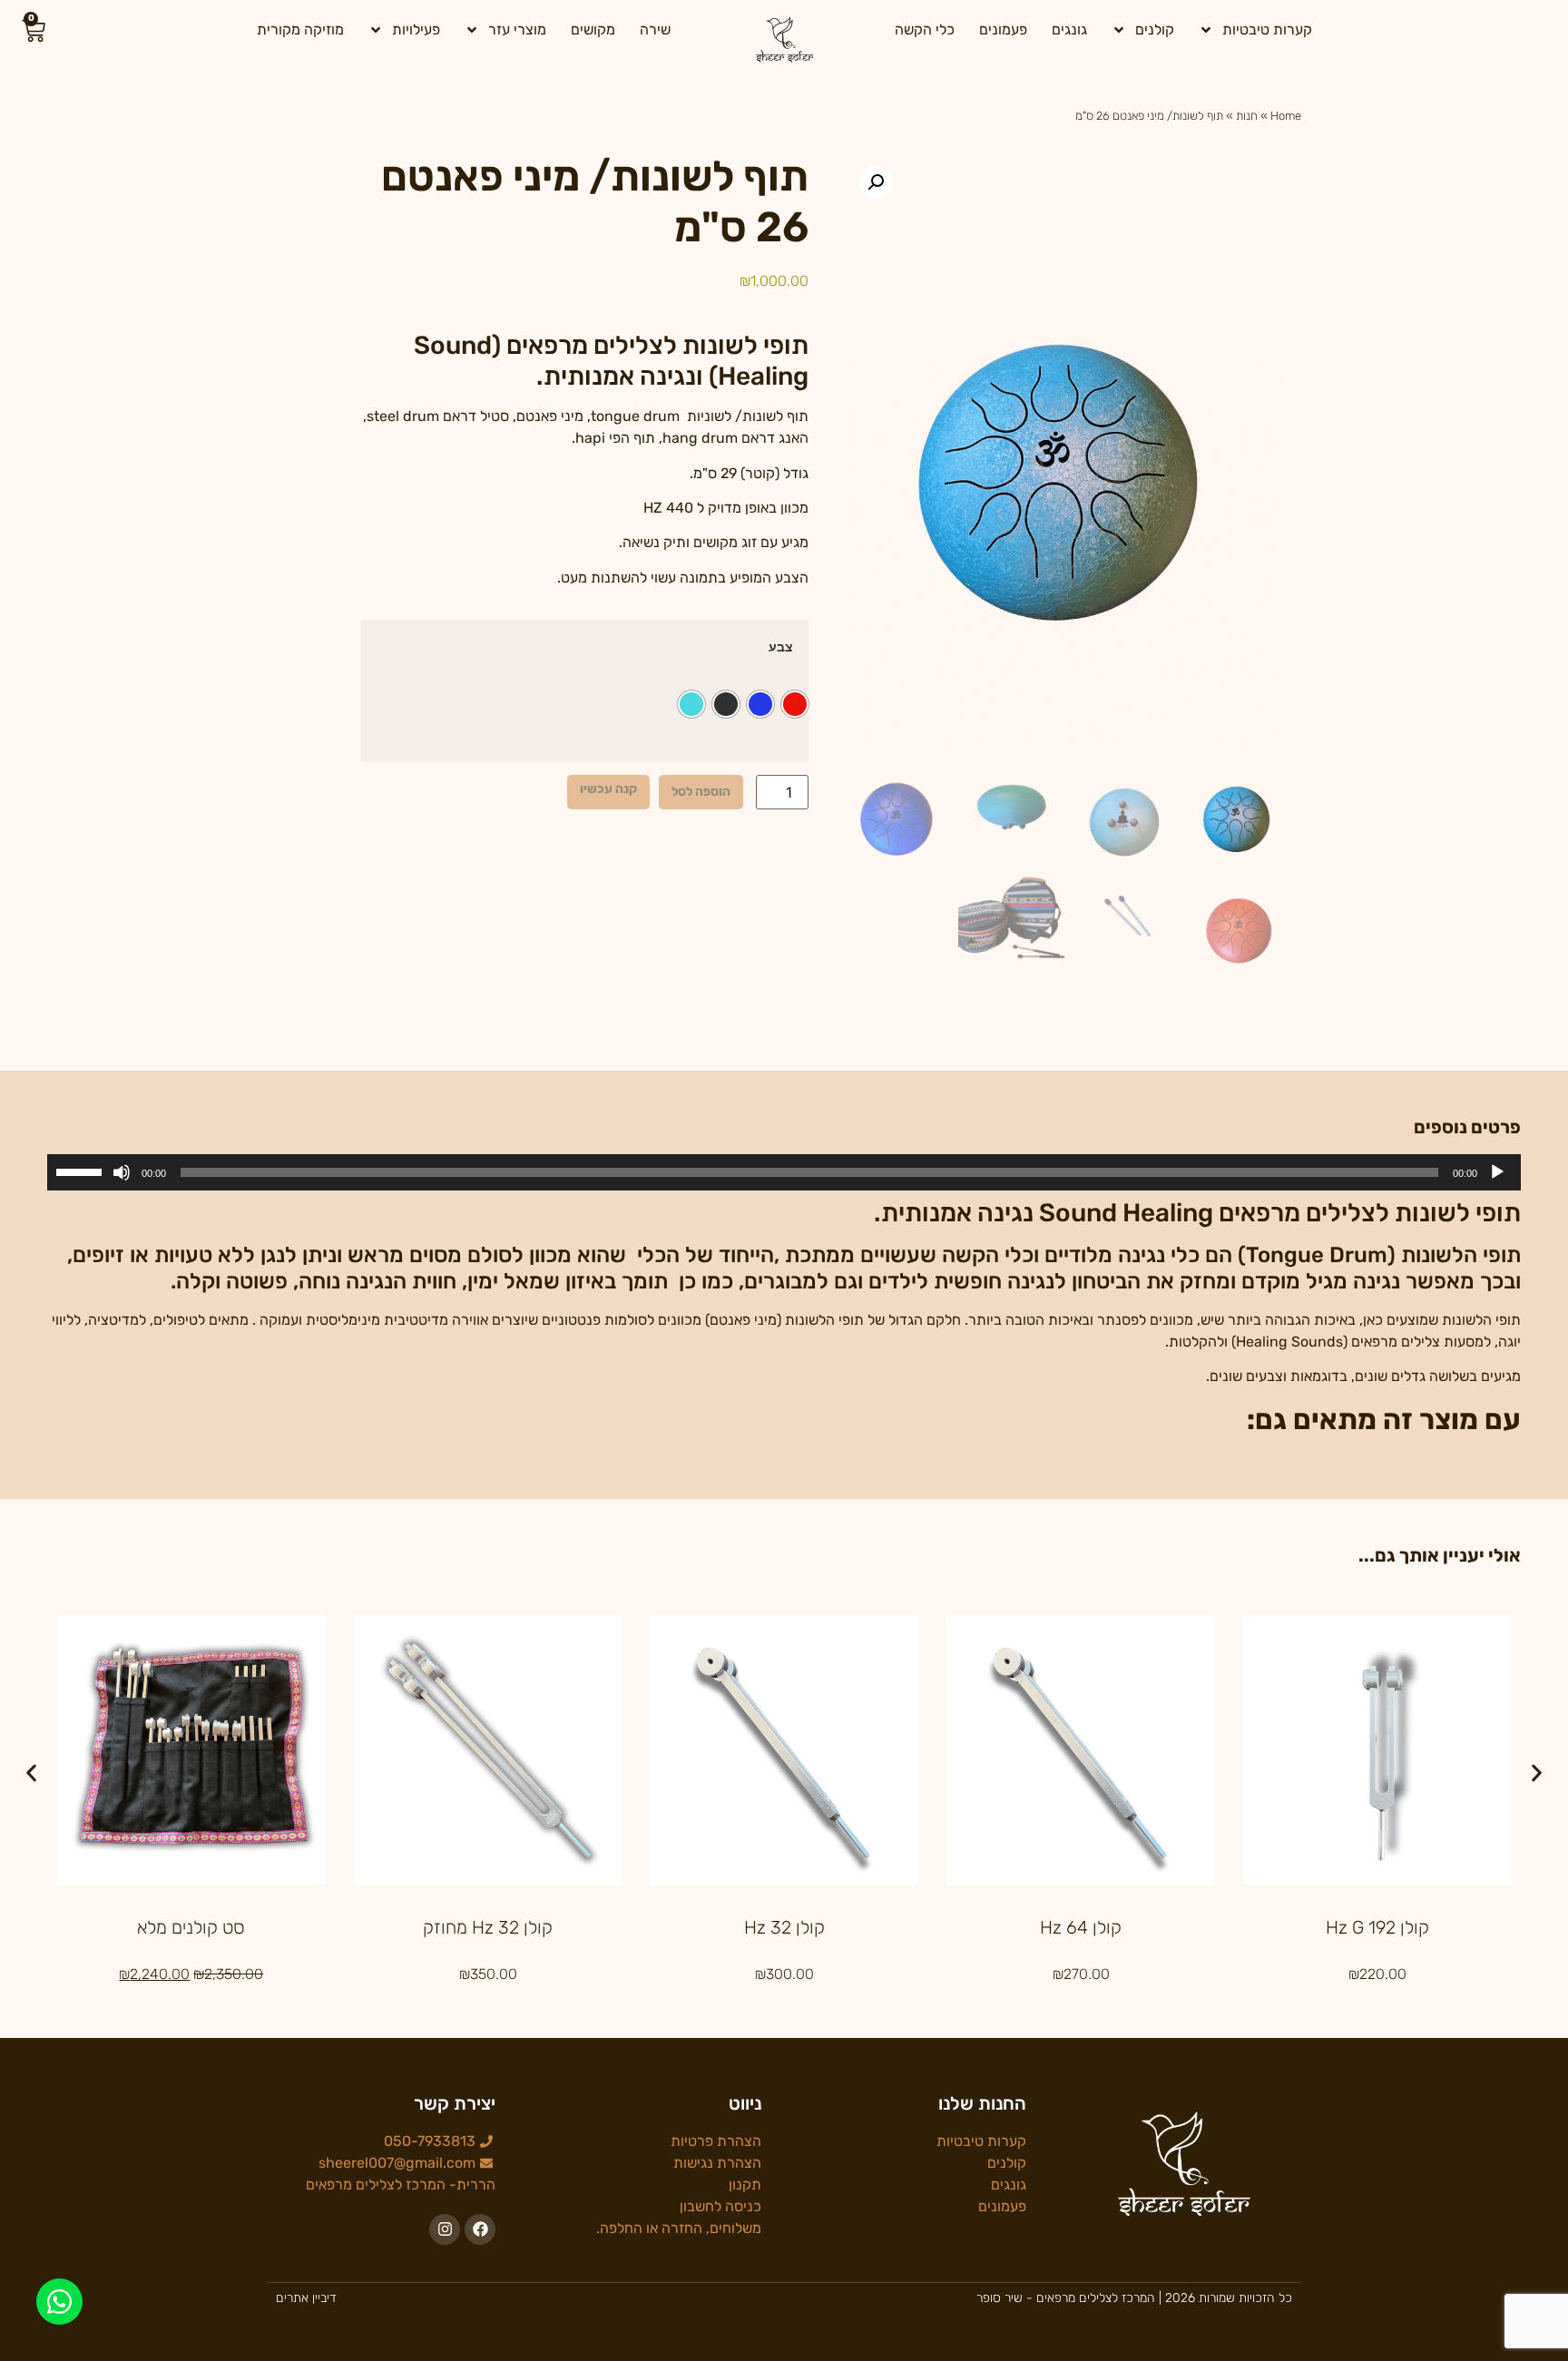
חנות (1247, 116)
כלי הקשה (925, 29)
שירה (655, 29)
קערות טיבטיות (1267, 29)
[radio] (795, 704)
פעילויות (416, 29)
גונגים (1069, 29)
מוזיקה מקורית (300, 29)
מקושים (593, 29)
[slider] (82, 1171)
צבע (781, 647)
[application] (784, 1172)
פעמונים (1003, 29)
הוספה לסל (701, 792)
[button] (876, 182)
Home (1286, 116)
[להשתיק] (122, 1172)
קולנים (1155, 29)
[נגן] (1497, 1172)
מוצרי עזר (517, 29)
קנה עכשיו (608, 789)
